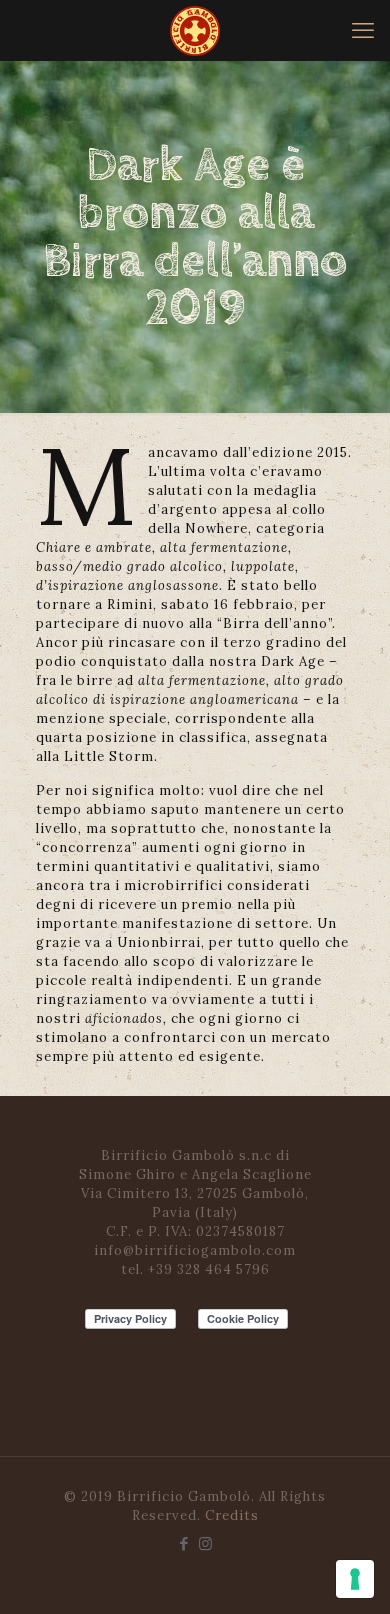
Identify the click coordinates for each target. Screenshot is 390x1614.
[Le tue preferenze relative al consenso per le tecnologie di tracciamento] (355, 1579)
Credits (232, 1515)
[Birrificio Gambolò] (195, 30)
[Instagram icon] (205, 1543)
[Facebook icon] (184, 1543)
